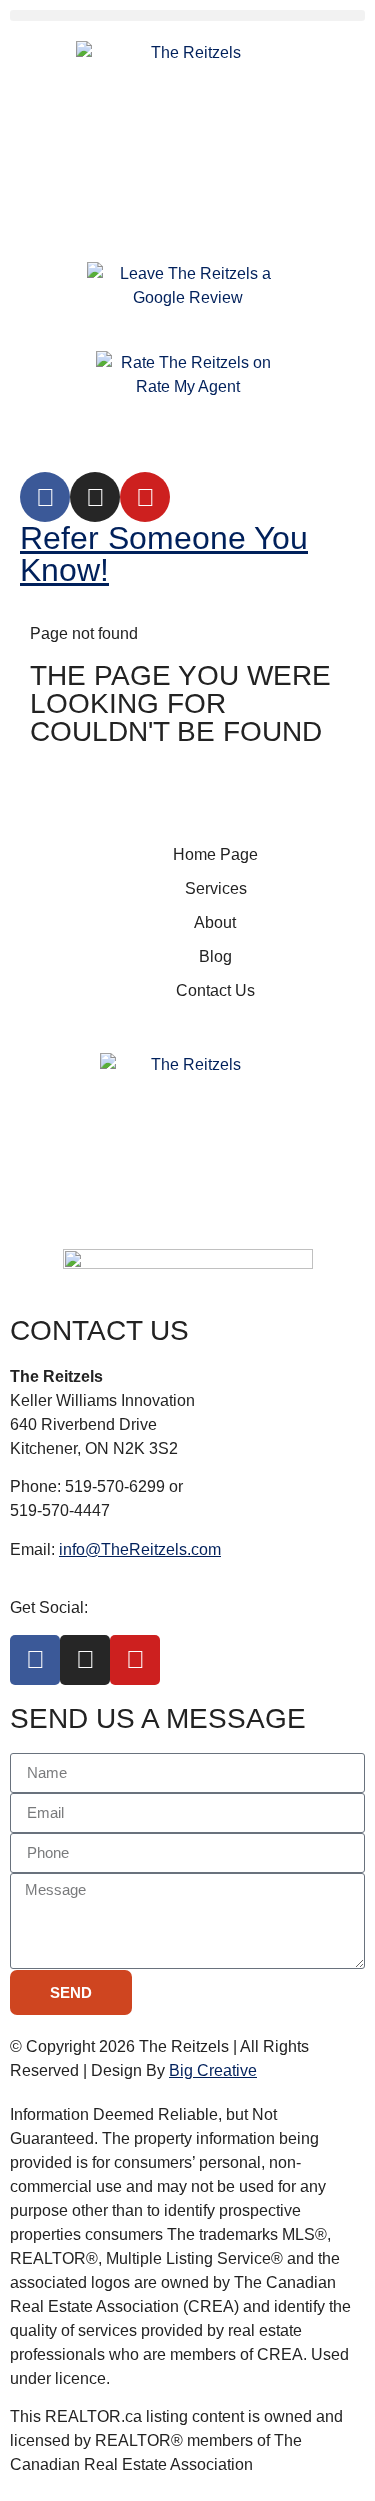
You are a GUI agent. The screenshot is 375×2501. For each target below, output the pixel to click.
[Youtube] (145, 497)
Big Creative (213, 2070)
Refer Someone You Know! (164, 554)
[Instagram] (95, 497)
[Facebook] (45, 497)
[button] (187, 15)
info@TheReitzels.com (140, 1549)
